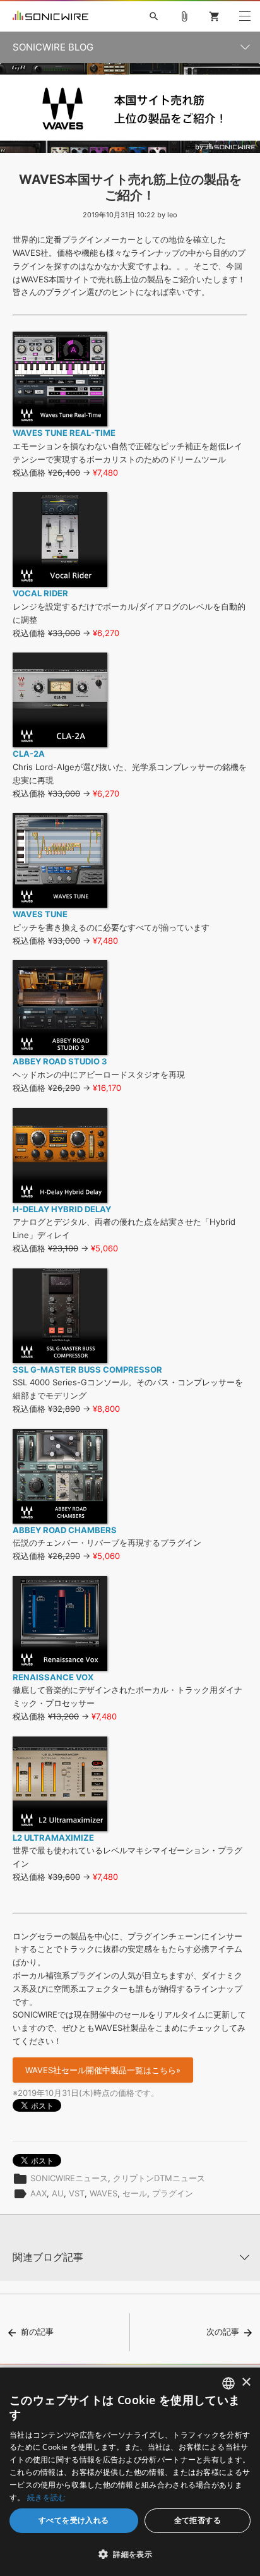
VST (77, 2193)
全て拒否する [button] (198, 2520)
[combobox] (228, 2383)
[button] (130, 2554)
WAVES (103, 2193)
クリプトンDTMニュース (159, 2178)
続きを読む (47, 2497)
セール (135, 2193)
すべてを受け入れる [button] (74, 2520)
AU (58, 2193)
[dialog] (130, 2472)
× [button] (246, 2382)
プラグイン (173, 2193)
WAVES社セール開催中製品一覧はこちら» (103, 2070)
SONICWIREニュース (69, 2178)
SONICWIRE (50, 16)
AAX (38, 2193)
